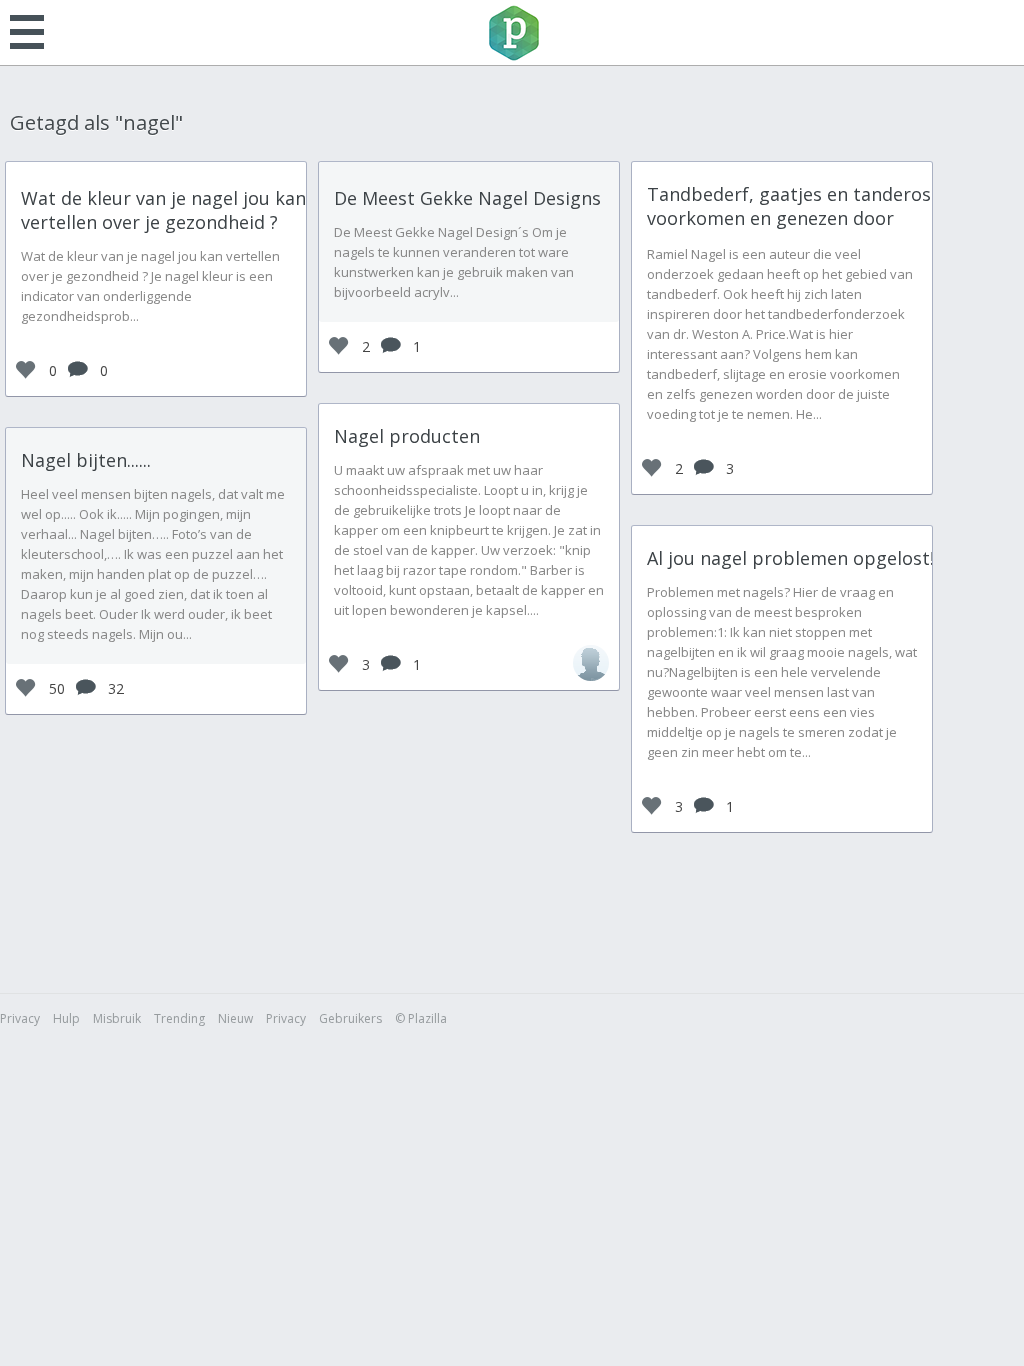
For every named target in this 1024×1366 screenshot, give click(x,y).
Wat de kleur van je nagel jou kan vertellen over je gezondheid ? (163, 210)
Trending (179, 1018)
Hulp (66, 1018)
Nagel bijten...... (86, 460)
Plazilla (512, 33)
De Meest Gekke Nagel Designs (467, 198)
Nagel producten (407, 436)
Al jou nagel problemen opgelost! (790, 558)
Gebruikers (350, 1018)
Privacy (20, 1018)
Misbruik (117, 1018)
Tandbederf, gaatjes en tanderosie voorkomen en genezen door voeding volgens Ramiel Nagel (796, 218)
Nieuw (235, 1018)
